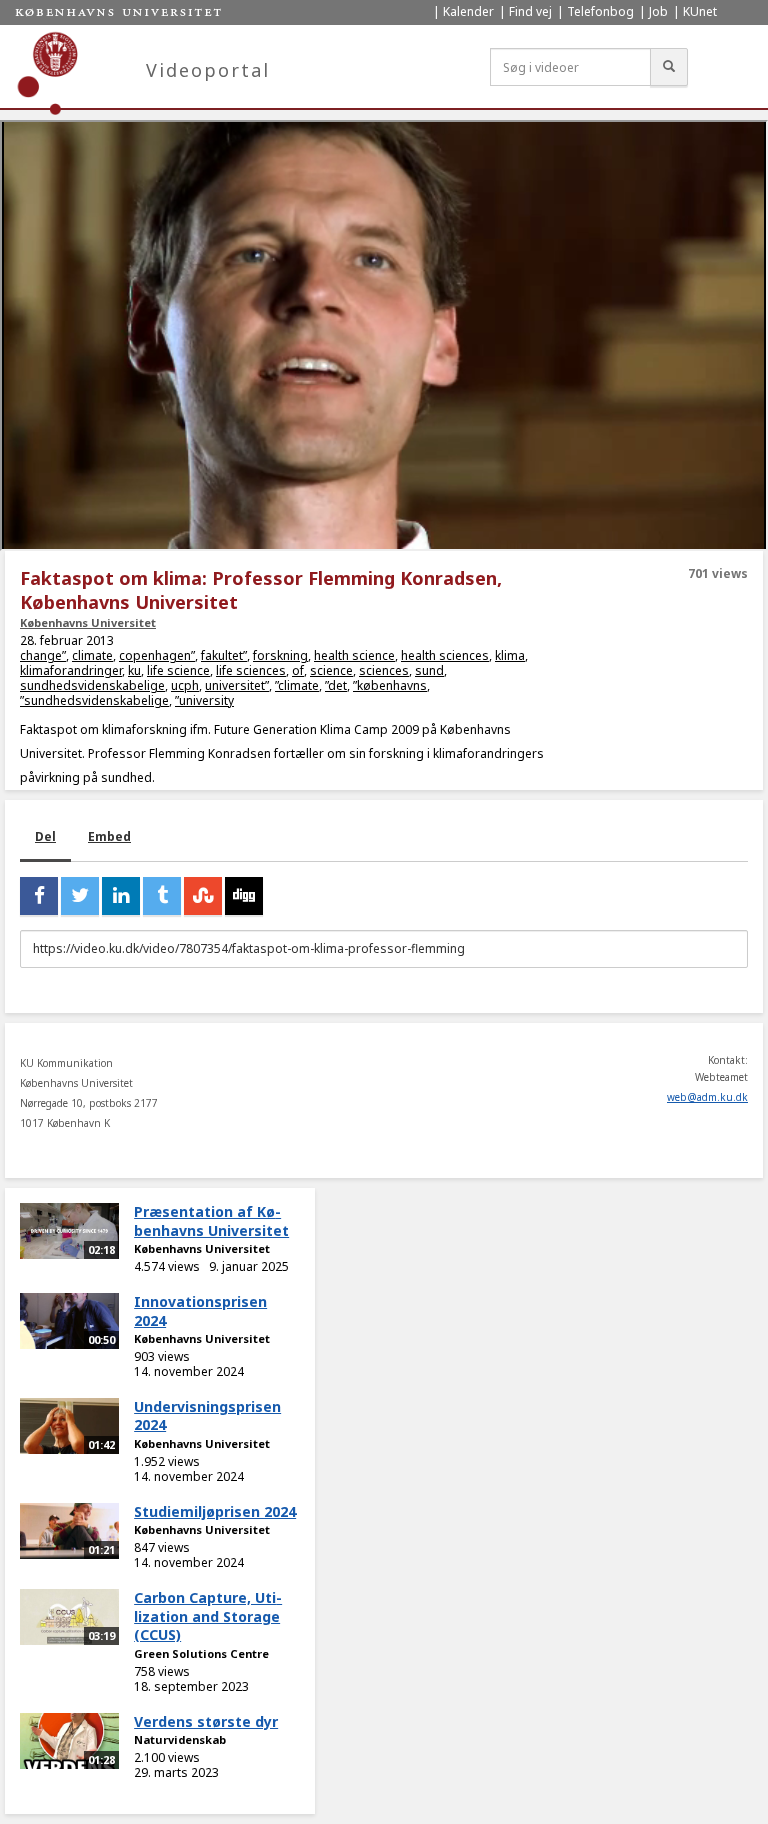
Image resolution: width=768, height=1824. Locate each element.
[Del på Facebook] (39, 896)
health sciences (445, 655)
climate (92, 655)
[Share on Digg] (244, 896)
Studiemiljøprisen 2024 (215, 1511)
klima (510, 655)
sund (429, 670)
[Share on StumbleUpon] (203, 896)
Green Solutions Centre (201, 1653)
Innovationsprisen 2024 (200, 1311)
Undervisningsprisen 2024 (207, 1416)
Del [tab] (45, 836)
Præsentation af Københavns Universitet (211, 1221)
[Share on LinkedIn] (121, 896)
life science (178, 670)
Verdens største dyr (206, 1721)
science (331, 670)
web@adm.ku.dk (707, 1097)
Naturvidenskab (180, 1739)
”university (204, 700)
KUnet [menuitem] (700, 11)
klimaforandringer (71, 670)
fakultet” (224, 655)
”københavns (390, 685)
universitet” (237, 685)
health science (354, 655)
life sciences (251, 670)
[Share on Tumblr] (162, 896)
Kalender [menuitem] (468, 11)
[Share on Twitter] (80, 896)
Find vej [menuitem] (530, 11)
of (298, 670)
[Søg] (669, 67)
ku (134, 670)
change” (43, 655)
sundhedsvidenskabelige (92, 685)
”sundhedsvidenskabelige (94, 700)
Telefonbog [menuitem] (600, 11)
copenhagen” (157, 655)
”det (336, 685)
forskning (280, 655)
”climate (297, 685)
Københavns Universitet (88, 622)
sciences (384, 670)
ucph (185, 685)
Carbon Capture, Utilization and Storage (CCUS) (208, 1616)
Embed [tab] (109, 836)
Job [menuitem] (658, 11)
